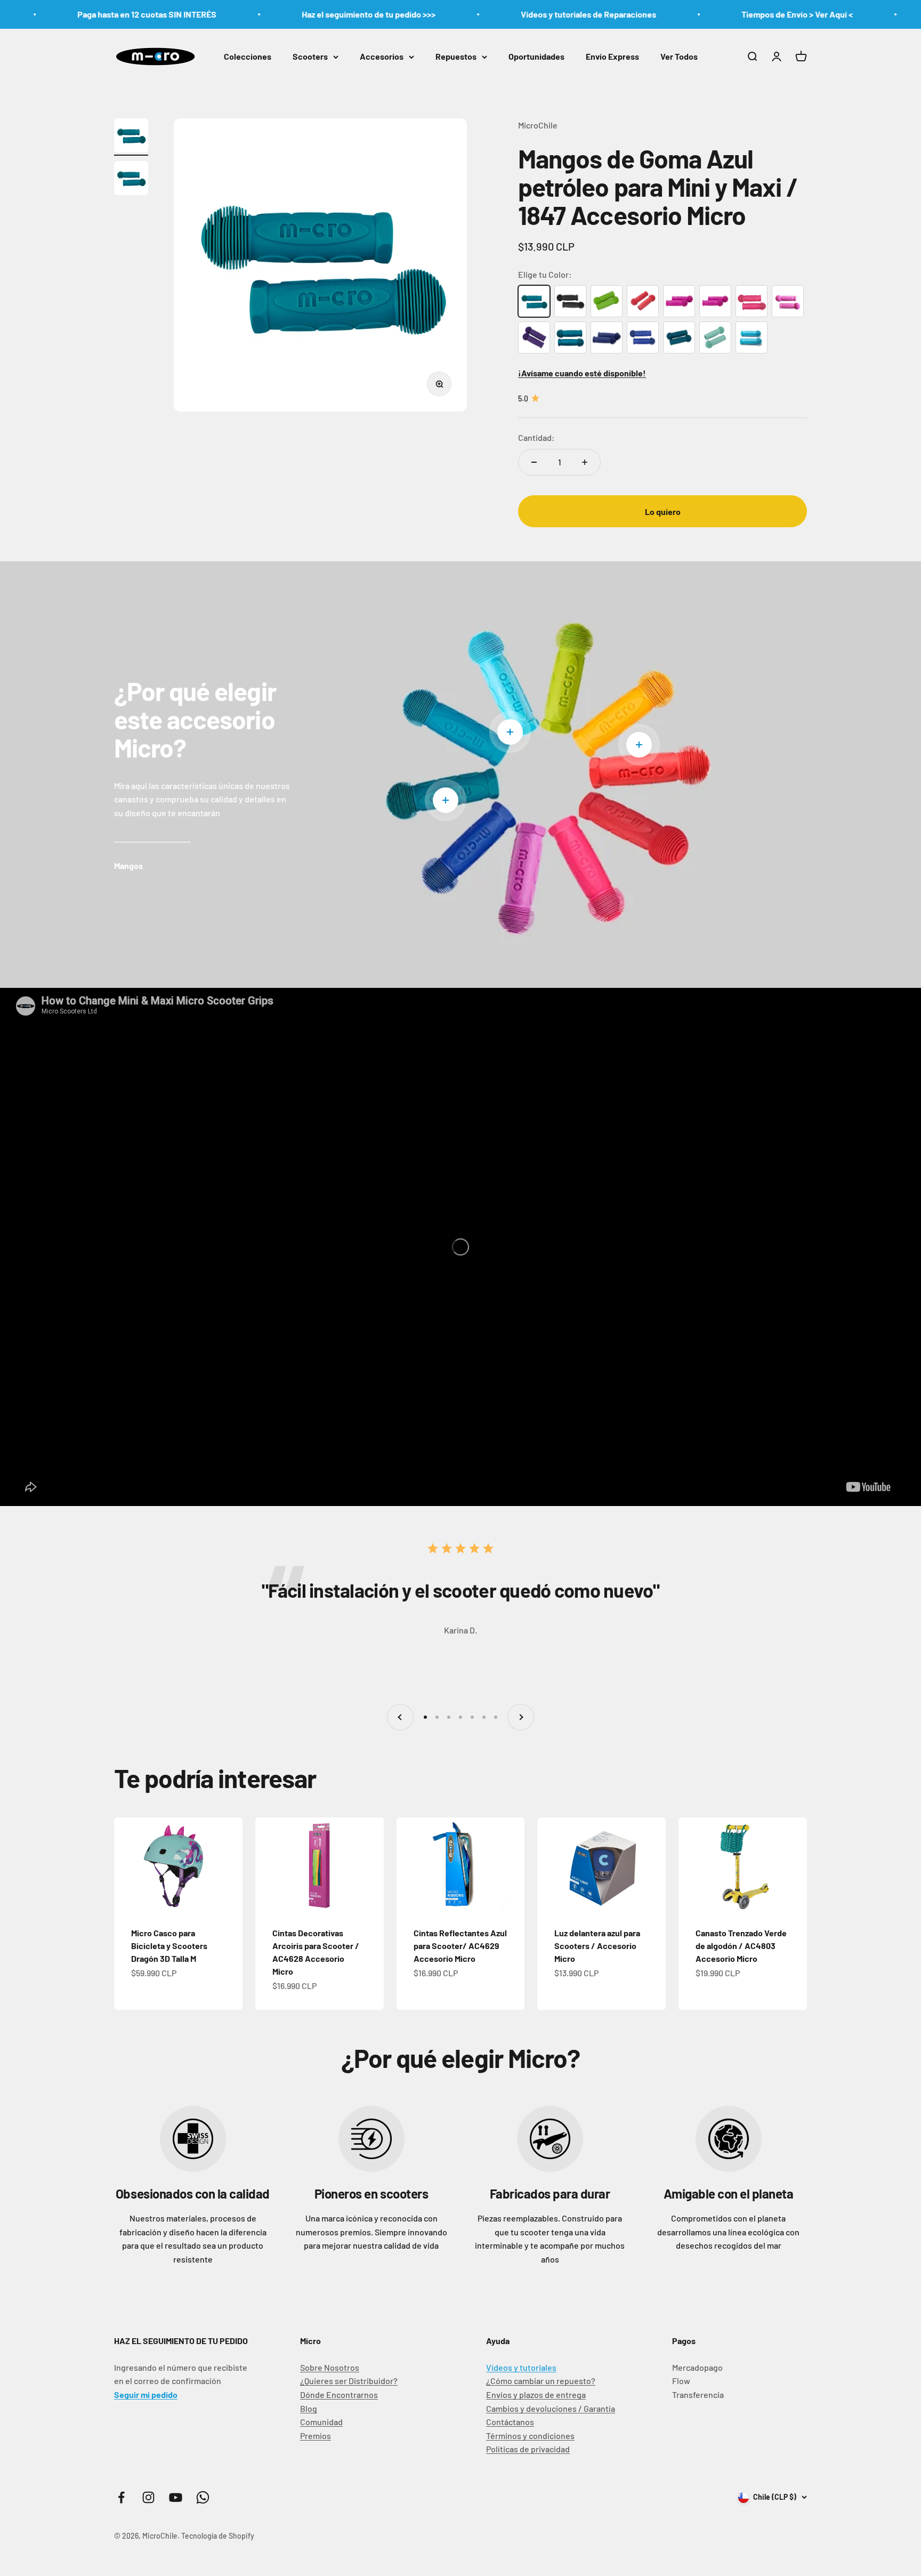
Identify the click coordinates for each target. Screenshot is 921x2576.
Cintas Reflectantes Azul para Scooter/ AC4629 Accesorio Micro (460, 1946)
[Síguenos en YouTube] (176, 2497)
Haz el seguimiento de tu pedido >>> (289, 14)
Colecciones (248, 56)
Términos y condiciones (530, 2436)
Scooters (310, 56)
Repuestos (456, 56)
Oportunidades (536, 56)
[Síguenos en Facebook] (121, 2497)
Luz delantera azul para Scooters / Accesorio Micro (597, 1946)
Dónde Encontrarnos (339, 2394)
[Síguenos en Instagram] (148, 2497)
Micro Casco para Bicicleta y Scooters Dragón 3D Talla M (169, 1946)
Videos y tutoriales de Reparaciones (509, 14)
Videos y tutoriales (521, 2367)
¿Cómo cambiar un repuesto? (541, 2381)
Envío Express (612, 56)
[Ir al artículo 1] (131, 137)
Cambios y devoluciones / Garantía (551, 2408)
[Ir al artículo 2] (131, 180)
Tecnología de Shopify (218, 2536)
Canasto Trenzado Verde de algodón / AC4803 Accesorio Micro (741, 1946)
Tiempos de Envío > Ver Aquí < (718, 14)
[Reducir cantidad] (534, 462)
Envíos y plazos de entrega (536, 2394)
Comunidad (321, 2422)
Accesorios (382, 56)
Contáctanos (510, 2422)
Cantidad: (536, 437)
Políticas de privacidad (528, 2449)
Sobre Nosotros (330, 2367)
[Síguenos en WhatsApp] (203, 2497)
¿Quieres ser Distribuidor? (349, 2381)
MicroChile (538, 125)
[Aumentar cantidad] (585, 462)
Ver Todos (679, 56)
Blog (309, 2408)
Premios (316, 2436)
